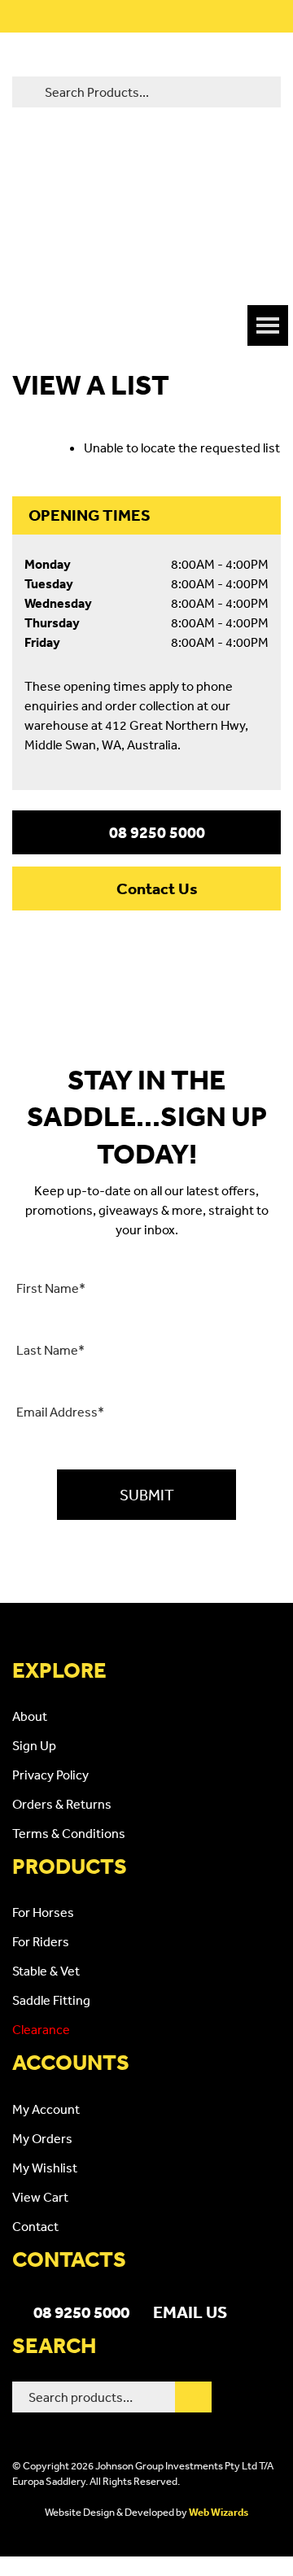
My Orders (42, 2138)
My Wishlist (45, 2168)
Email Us (190, 2312)
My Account (46, 2109)
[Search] (193, 2397)
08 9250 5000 (157, 832)
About (30, 1716)
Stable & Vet (46, 1971)
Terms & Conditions (69, 1833)
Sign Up (34, 1745)
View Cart (40, 2197)
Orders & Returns (62, 1804)
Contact (35, 2226)
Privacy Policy (50, 1775)
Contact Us (157, 889)
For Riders (41, 1941)
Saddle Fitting (51, 2000)
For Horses (43, 1912)
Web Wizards (219, 2512)
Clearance (41, 2029)
